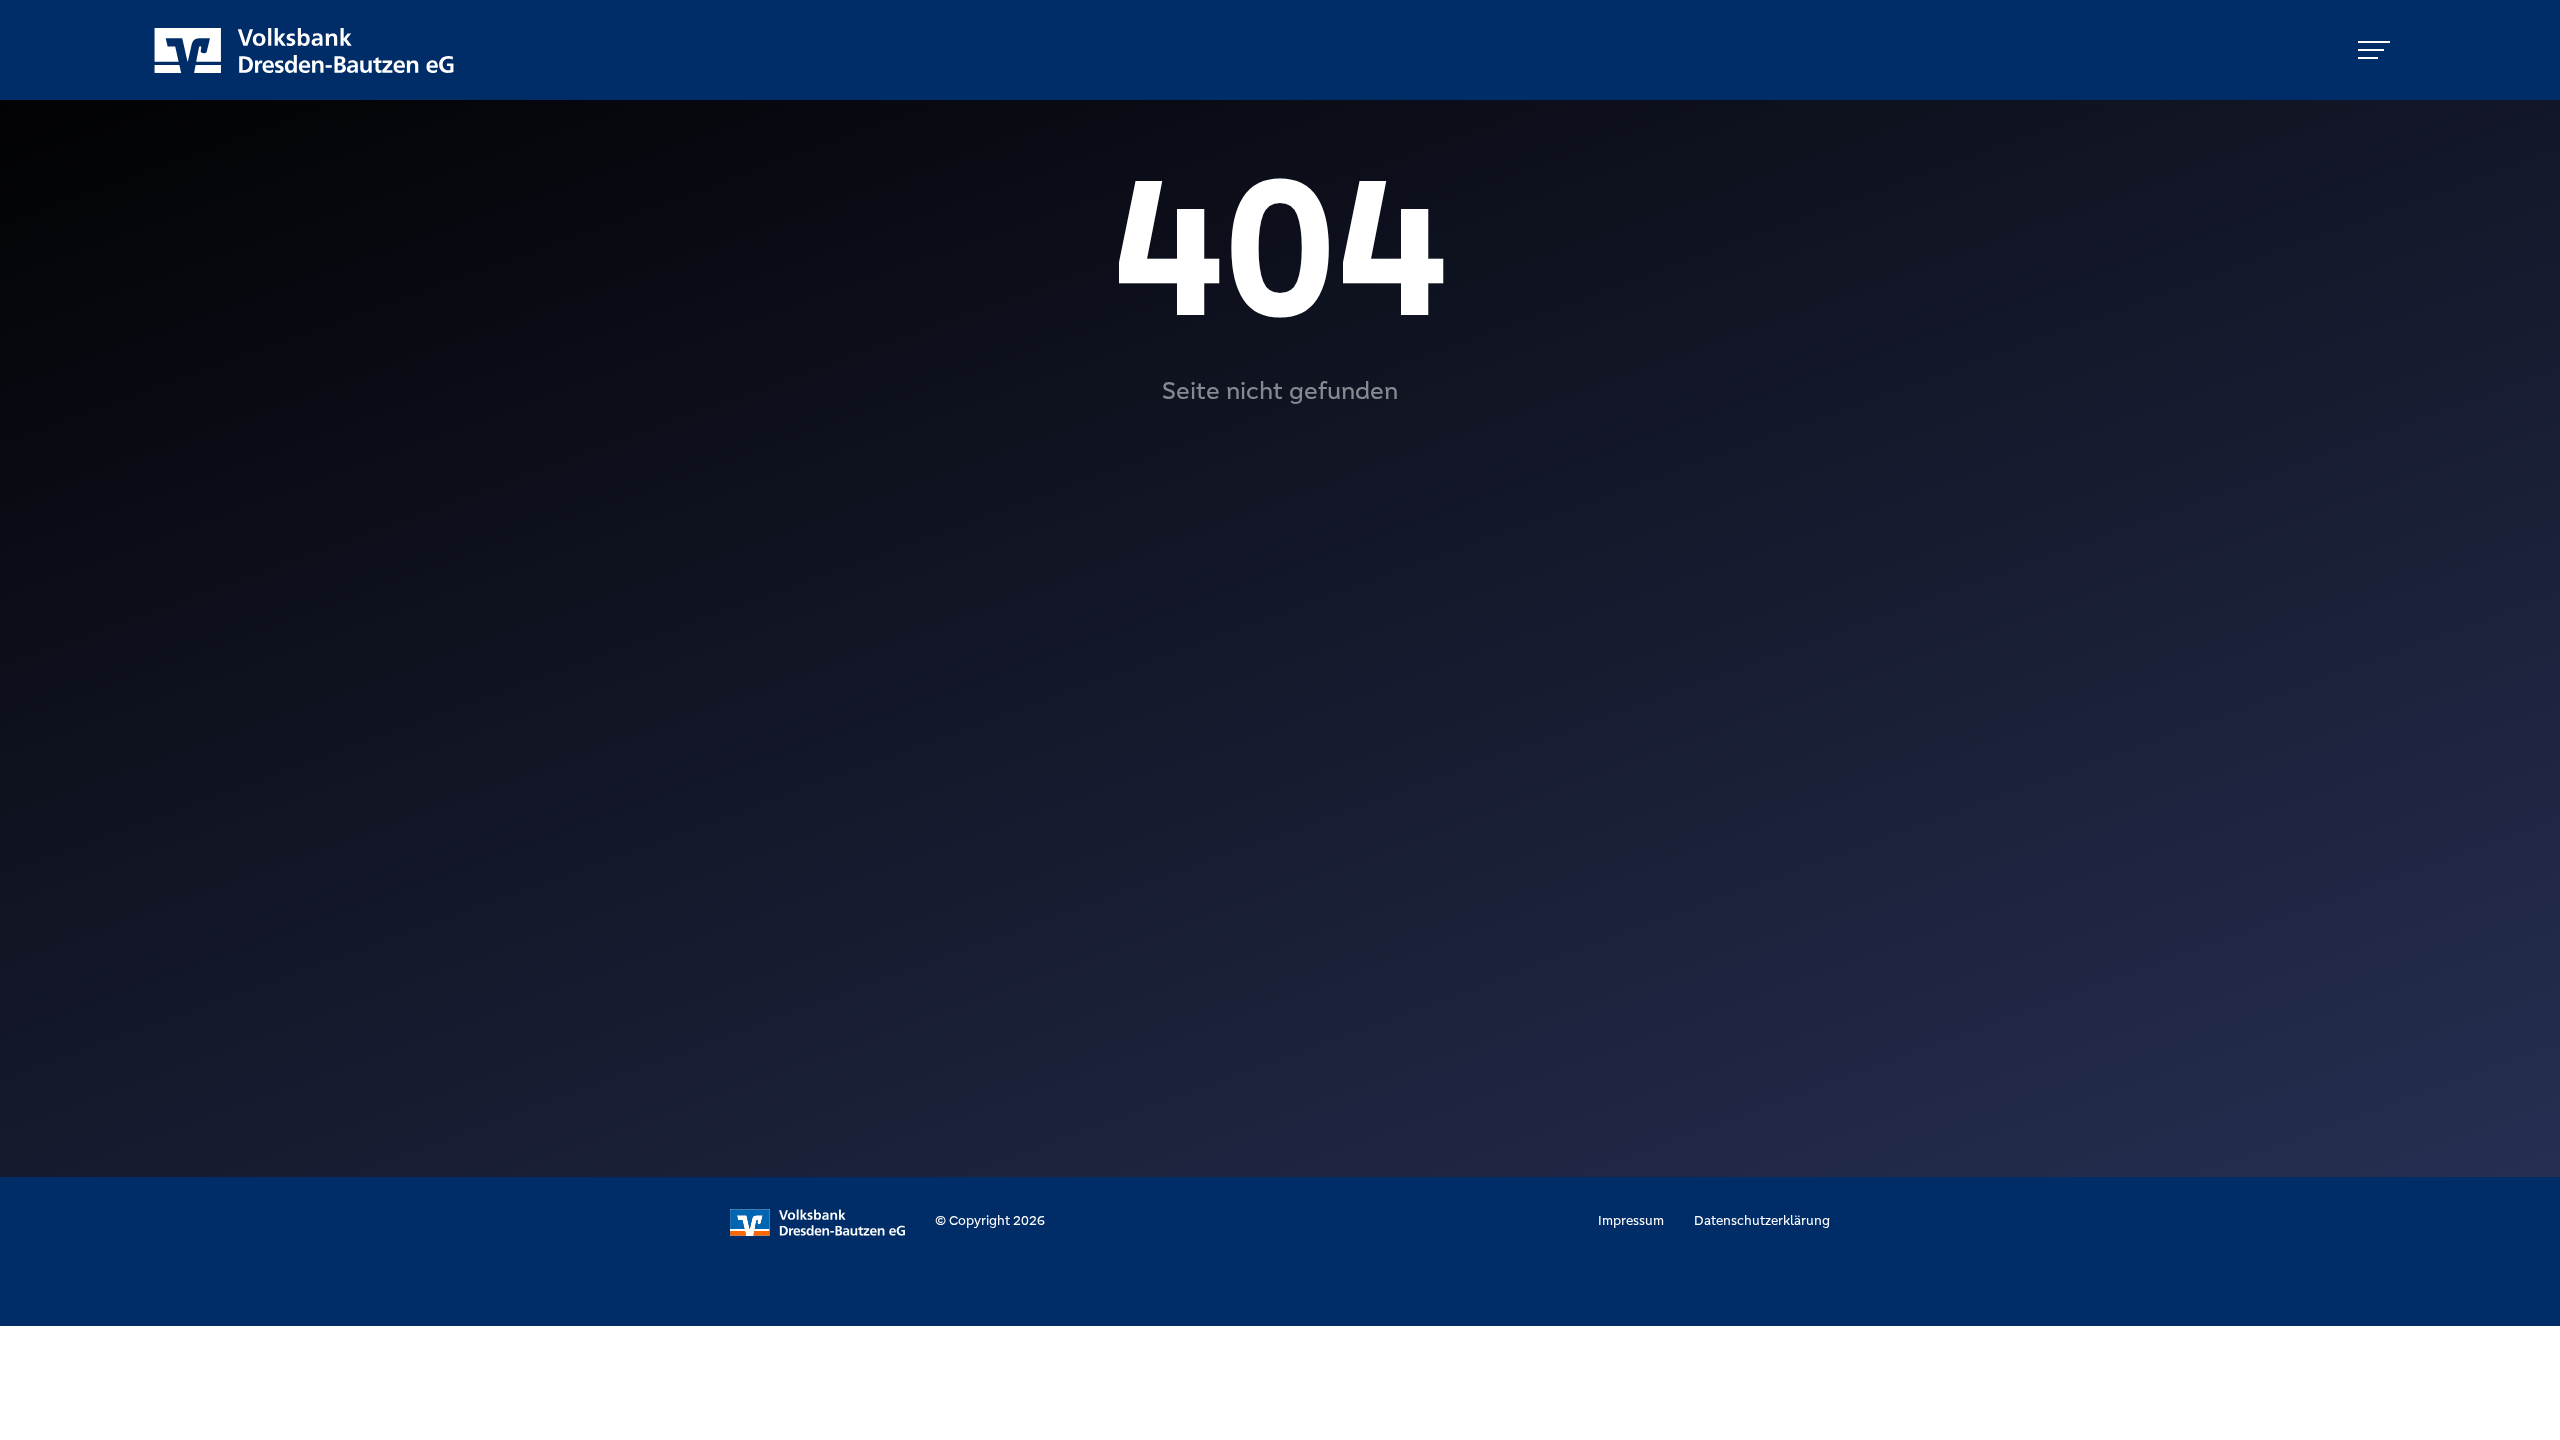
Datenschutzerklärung (1762, 1220)
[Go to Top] (2530, 1410)
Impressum (1631, 1220)
